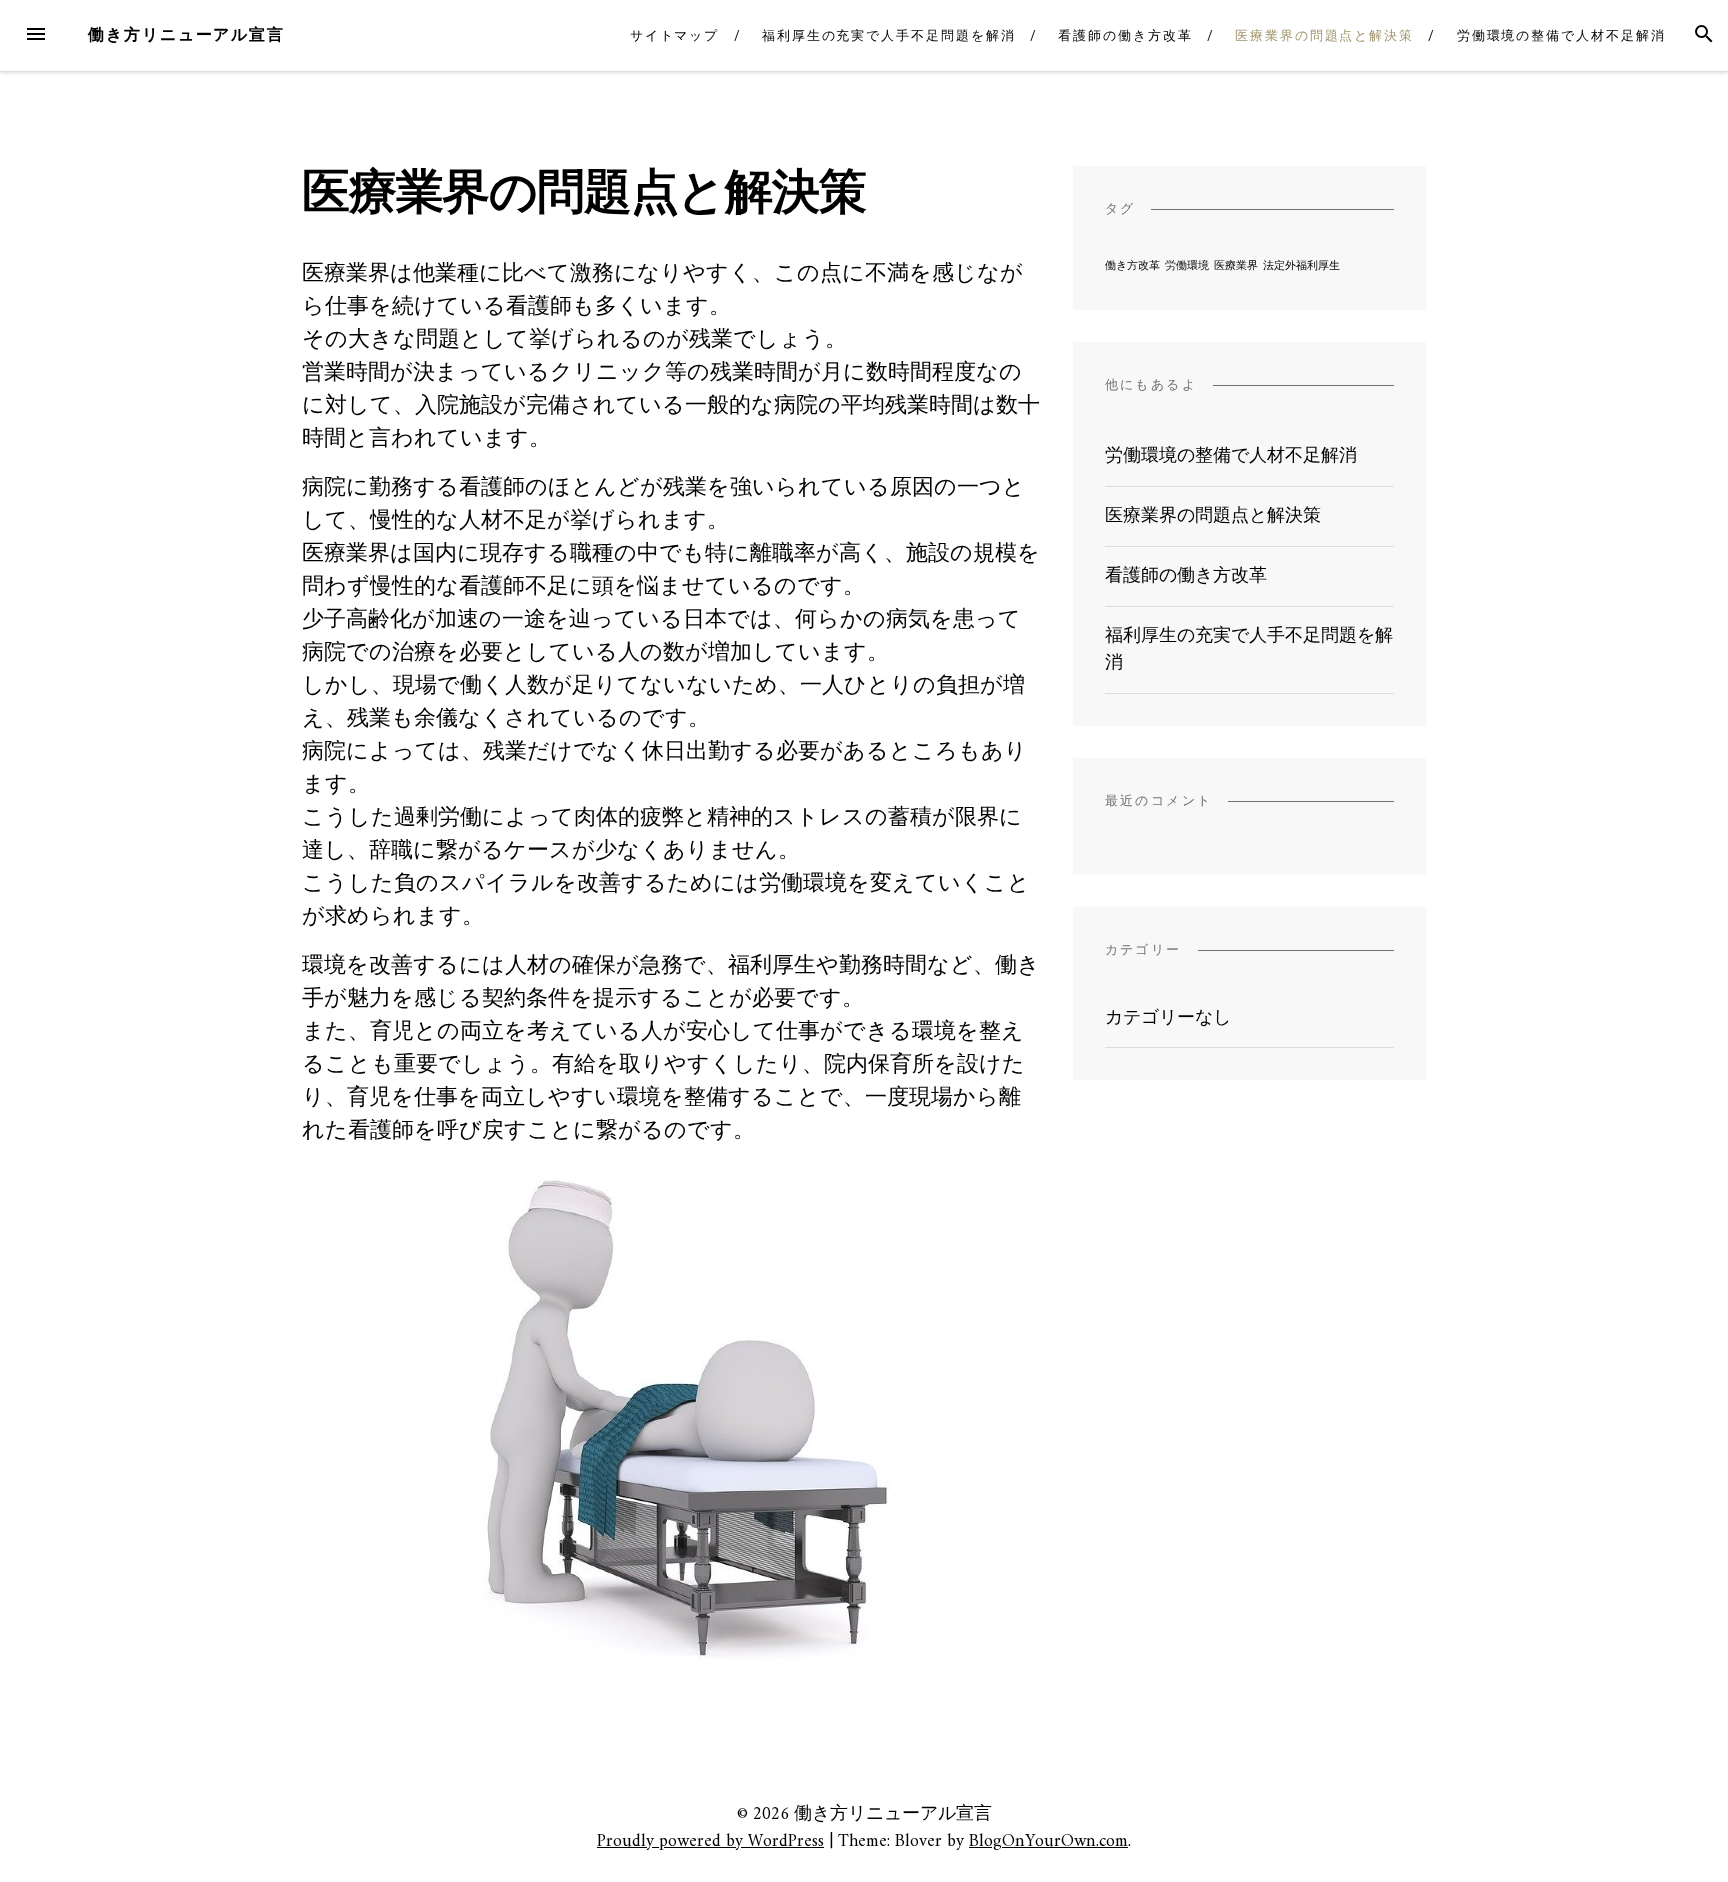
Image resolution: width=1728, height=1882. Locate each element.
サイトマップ (675, 35)
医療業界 (1236, 266)
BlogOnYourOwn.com (1048, 1841)
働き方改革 (1132, 266)
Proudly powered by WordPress (710, 1841)
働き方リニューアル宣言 (186, 34)
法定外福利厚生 (1301, 266)
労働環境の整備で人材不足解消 (1561, 35)
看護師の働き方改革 (1125, 35)
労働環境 (1187, 266)
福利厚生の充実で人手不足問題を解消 (889, 35)
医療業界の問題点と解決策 (1324, 35)
